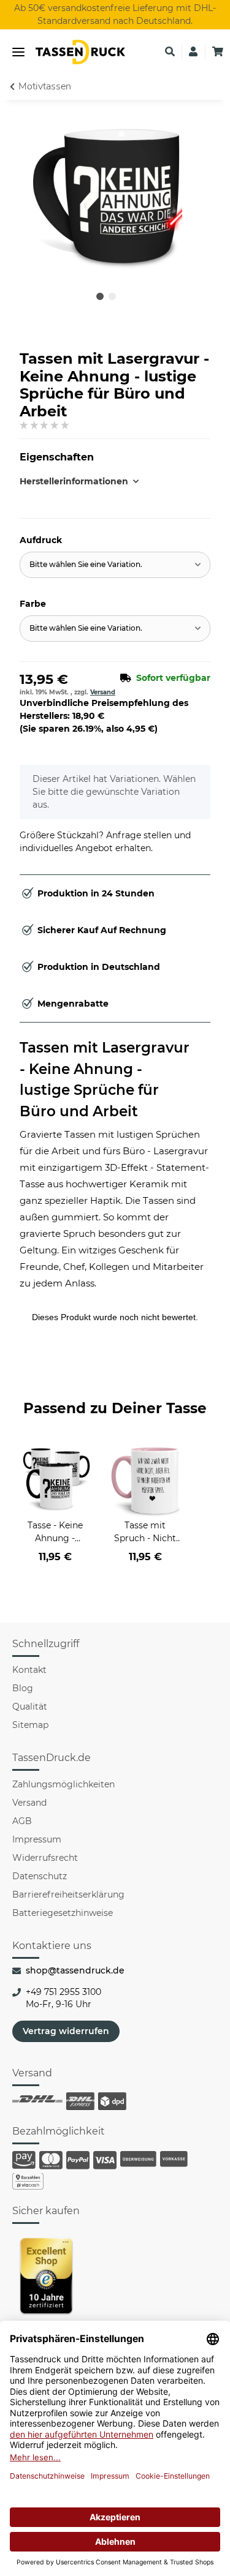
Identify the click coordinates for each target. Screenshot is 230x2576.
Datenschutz (40, 1876)
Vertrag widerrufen (66, 2031)
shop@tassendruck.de (75, 1970)
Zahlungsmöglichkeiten (63, 1784)
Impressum (37, 1839)
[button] (170, 52)
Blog (23, 1688)
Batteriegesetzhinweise (63, 1913)
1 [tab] (100, 296)
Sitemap (30, 1725)
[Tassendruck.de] (80, 52)
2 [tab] (112, 296)
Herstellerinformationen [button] (67, 481)
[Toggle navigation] (18, 52)
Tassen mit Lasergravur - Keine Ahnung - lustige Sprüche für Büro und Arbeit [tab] (105, 1080)
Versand (103, 692)
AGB (22, 1821)
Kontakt (29, 1670)
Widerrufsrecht (45, 1858)
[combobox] (115, 565)
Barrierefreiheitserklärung (68, 1894)
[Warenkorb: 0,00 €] (218, 52)
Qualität (30, 1707)
